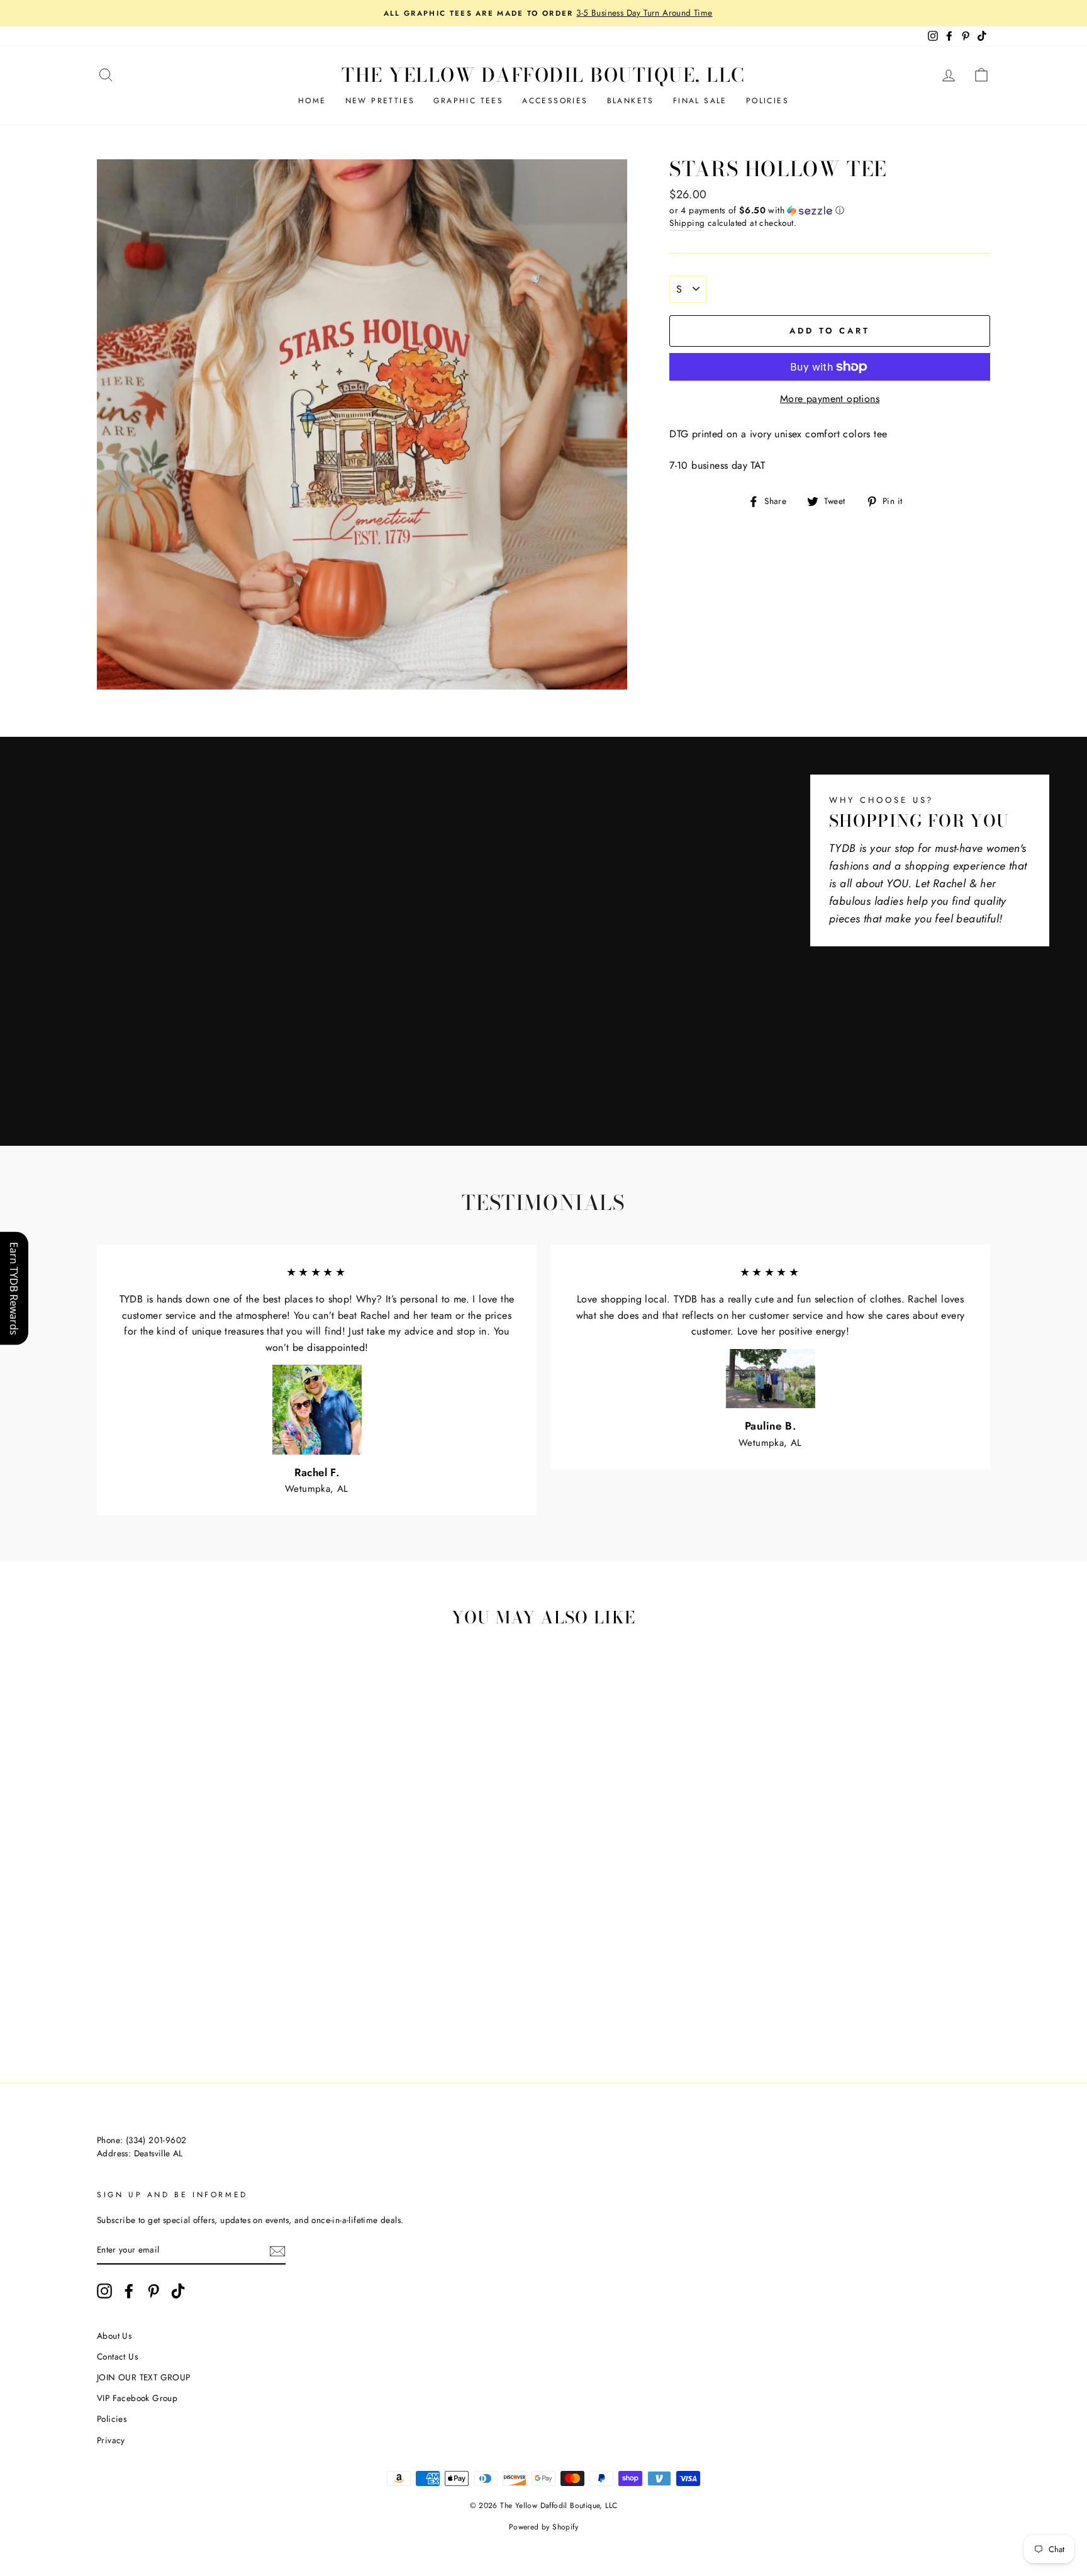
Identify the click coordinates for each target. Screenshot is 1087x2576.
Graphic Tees (468, 101)
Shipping (687, 223)
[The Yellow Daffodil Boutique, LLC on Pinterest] (153, 2291)
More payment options (830, 399)
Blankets (631, 101)
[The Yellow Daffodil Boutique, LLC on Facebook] (129, 2291)
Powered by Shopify (543, 2527)
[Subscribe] (277, 2251)
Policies (767, 101)
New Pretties (380, 101)
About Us (114, 2336)
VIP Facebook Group (137, 2398)
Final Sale (700, 101)
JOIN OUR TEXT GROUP (144, 2377)
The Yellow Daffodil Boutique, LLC (543, 75)
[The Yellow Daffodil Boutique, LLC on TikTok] (178, 2291)
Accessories (555, 101)
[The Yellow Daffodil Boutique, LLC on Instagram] (104, 2291)
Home (312, 101)
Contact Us (117, 2356)
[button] (830, 210)
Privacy (111, 2440)
